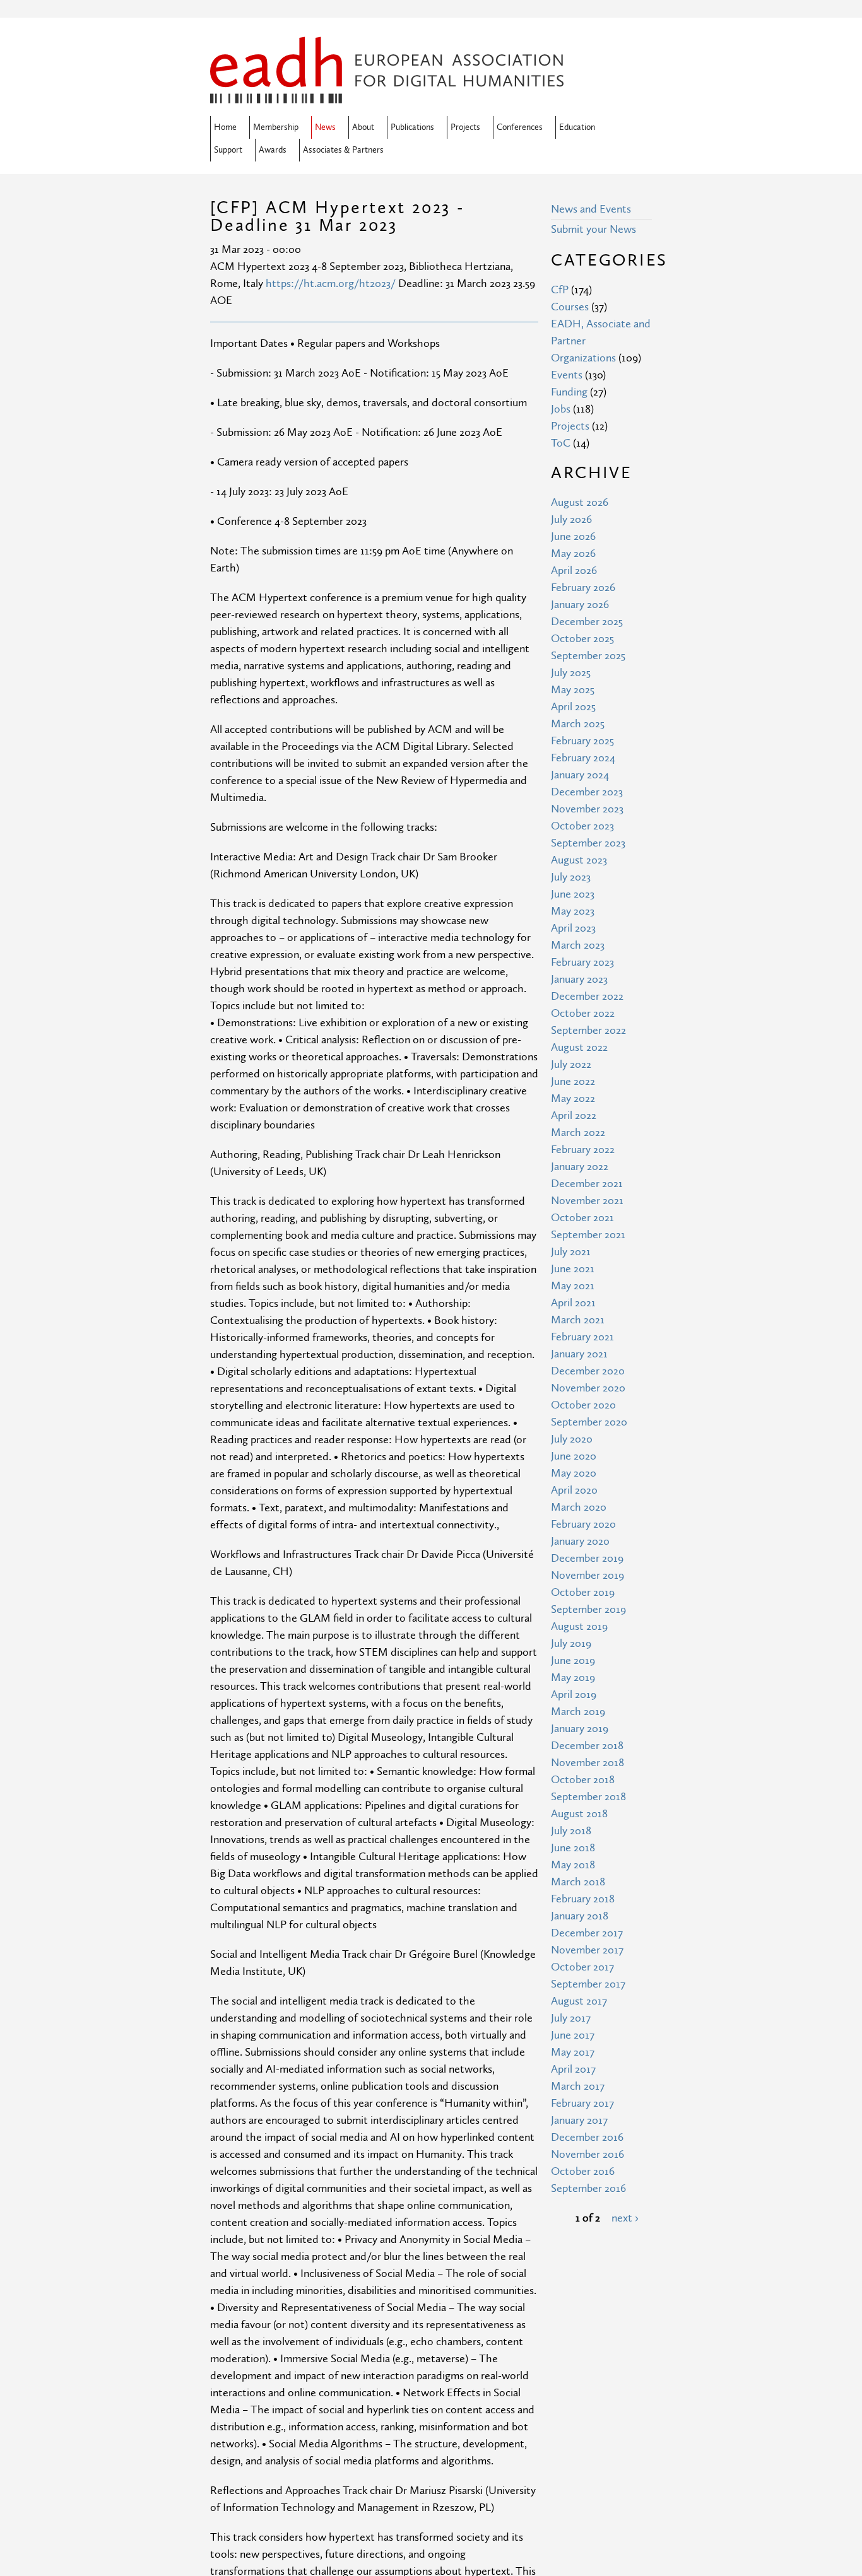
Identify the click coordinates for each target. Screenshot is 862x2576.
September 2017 (588, 1984)
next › (625, 2218)
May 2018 (573, 1865)
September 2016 (588, 2188)
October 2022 (583, 1013)
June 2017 (573, 2035)
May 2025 (573, 690)
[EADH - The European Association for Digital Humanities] (387, 95)
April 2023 (573, 928)
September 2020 (589, 1422)
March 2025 (578, 724)
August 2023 (579, 860)
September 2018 (588, 1797)
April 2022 (574, 1115)
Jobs (561, 409)
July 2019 (571, 1643)
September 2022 (588, 1030)
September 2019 (588, 1609)
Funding (569, 392)
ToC (561, 443)
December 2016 (587, 2137)
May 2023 (573, 911)
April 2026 (574, 571)
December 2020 (588, 1371)
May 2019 (573, 1677)
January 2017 (579, 2120)
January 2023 (579, 979)
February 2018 (583, 1899)
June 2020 (574, 1456)
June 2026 (573, 536)
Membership (276, 127)
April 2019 (574, 1695)
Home (225, 127)
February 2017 (582, 2103)
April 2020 (574, 1490)
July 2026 (571, 519)
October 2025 (582, 639)
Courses (570, 307)
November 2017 (587, 1950)
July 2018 (571, 1831)
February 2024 (583, 758)
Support (228, 150)
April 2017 (573, 2069)
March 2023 (578, 945)
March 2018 (578, 1882)
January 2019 (580, 1729)
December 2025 (587, 622)
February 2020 (583, 1524)
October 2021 (582, 1218)
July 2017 (571, 2018)
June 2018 (573, 1848)
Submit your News (593, 229)
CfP (560, 290)
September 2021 (588, 1235)
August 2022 (579, 1047)
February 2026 (583, 588)
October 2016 (583, 2171)
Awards (273, 150)
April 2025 (573, 707)
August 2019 (579, 1626)
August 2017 (579, 2001)
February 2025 (582, 741)
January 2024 (580, 775)
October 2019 (583, 1592)
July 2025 (571, 673)
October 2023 (582, 826)
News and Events (591, 209)
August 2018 (579, 1814)
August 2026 (580, 502)
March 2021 (578, 1320)
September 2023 (588, 843)
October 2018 (583, 1780)
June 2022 (573, 1081)
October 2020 (583, 1405)
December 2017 (587, 1933)
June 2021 (573, 1269)
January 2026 (580, 605)
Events (567, 375)
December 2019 (587, 1558)
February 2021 (582, 1337)
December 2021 (587, 1184)
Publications (412, 127)
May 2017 (573, 2052)
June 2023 (573, 894)
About (363, 127)
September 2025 (588, 656)
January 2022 (580, 1167)
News (325, 127)
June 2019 (573, 1660)
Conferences (520, 127)
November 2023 (587, 809)
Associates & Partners (343, 150)
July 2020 (572, 1439)
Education (577, 127)
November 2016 (587, 2154)
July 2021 (571, 1252)
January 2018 (580, 1916)
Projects (465, 127)
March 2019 (578, 1712)
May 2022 (573, 1098)
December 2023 (587, 792)
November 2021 (587, 1201)
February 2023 (582, 962)
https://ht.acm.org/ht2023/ (331, 284)
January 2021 (579, 1354)
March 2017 (578, 2086)
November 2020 (588, 1388)
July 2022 (571, 1064)
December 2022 (587, 996)
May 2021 (573, 1286)
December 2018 (587, 1746)
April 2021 (573, 1303)
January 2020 (580, 1541)
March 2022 (578, 1133)
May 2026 (573, 553)
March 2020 (579, 1507)
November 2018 (587, 1763)
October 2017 (582, 1967)
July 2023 (571, 877)
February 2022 (583, 1150)
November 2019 (587, 1575)
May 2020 (574, 1473)
